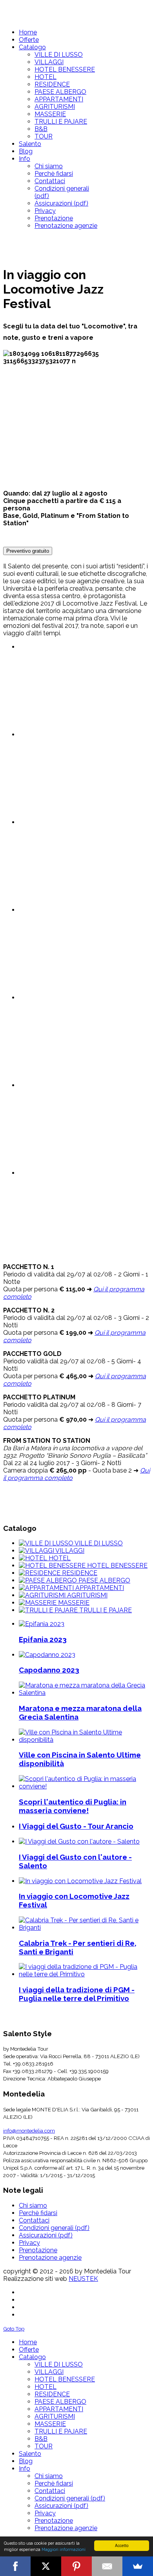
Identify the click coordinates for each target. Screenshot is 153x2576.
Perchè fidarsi (38, 2213)
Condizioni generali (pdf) (54, 2228)
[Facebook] (15, 2566)
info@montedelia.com (29, 2131)
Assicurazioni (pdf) (46, 2235)
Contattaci (34, 2220)
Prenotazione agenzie (50, 2258)
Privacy (29, 2243)
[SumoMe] (138, 2566)
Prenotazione (38, 2250)
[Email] (107, 2566)
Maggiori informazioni (64, 2549)
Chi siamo (33, 2206)
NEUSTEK (83, 2279)
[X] (46, 2566)
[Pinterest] (76, 2566)
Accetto (122, 2545)
